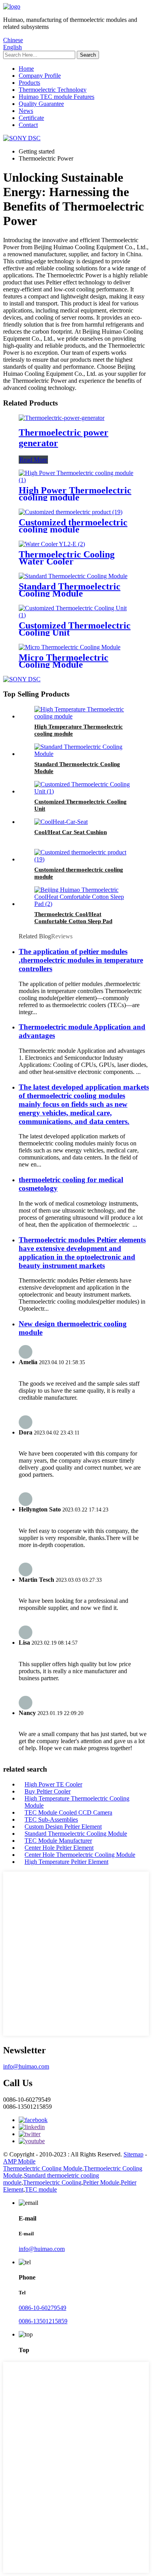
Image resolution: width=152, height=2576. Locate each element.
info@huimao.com (26, 2066)
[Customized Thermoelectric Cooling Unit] (76, 615)
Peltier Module (101, 2182)
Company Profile (40, 76)
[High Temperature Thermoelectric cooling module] (84, 716)
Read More (33, 460)
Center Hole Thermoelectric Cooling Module (80, 1855)
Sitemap (133, 2154)
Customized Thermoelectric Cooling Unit (75, 629)
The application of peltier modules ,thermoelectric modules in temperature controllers (81, 960)
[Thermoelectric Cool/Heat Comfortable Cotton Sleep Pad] (84, 904)
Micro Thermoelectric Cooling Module (64, 661)
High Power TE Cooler (53, 1784)
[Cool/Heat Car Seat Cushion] (61, 822)
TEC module (41, 2189)
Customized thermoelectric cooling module (73, 526)
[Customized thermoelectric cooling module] (71, 512)
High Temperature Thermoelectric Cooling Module (77, 1802)
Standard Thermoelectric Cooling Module (70, 590)
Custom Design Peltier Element (63, 1827)
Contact (28, 125)
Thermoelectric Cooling (52, 2182)
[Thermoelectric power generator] (62, 418)
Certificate (31, 118)
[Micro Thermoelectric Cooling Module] (70, 647)
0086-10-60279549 (42, 2308)
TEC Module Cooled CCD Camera (68, 1812)
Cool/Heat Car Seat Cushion (71, 832)
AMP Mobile (19, 2161)
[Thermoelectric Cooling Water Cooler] (52, 544)
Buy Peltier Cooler (48, 1791)
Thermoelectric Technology (53, 90)
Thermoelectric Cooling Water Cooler (67, 558)
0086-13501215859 (43, 2321)
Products (29, 83)
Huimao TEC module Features (57, 97)
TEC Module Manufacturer (58, 1841)
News (26, 111)
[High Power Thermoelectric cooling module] (76, 480)
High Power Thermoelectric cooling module (75, 494)
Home (26, 69)
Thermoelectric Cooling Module (43, 2168)
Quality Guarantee (41, 104)
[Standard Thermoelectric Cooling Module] (73, 576)
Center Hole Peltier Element (59, 1848)
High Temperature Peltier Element (66, 1862)
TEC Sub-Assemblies (51, 1819)
